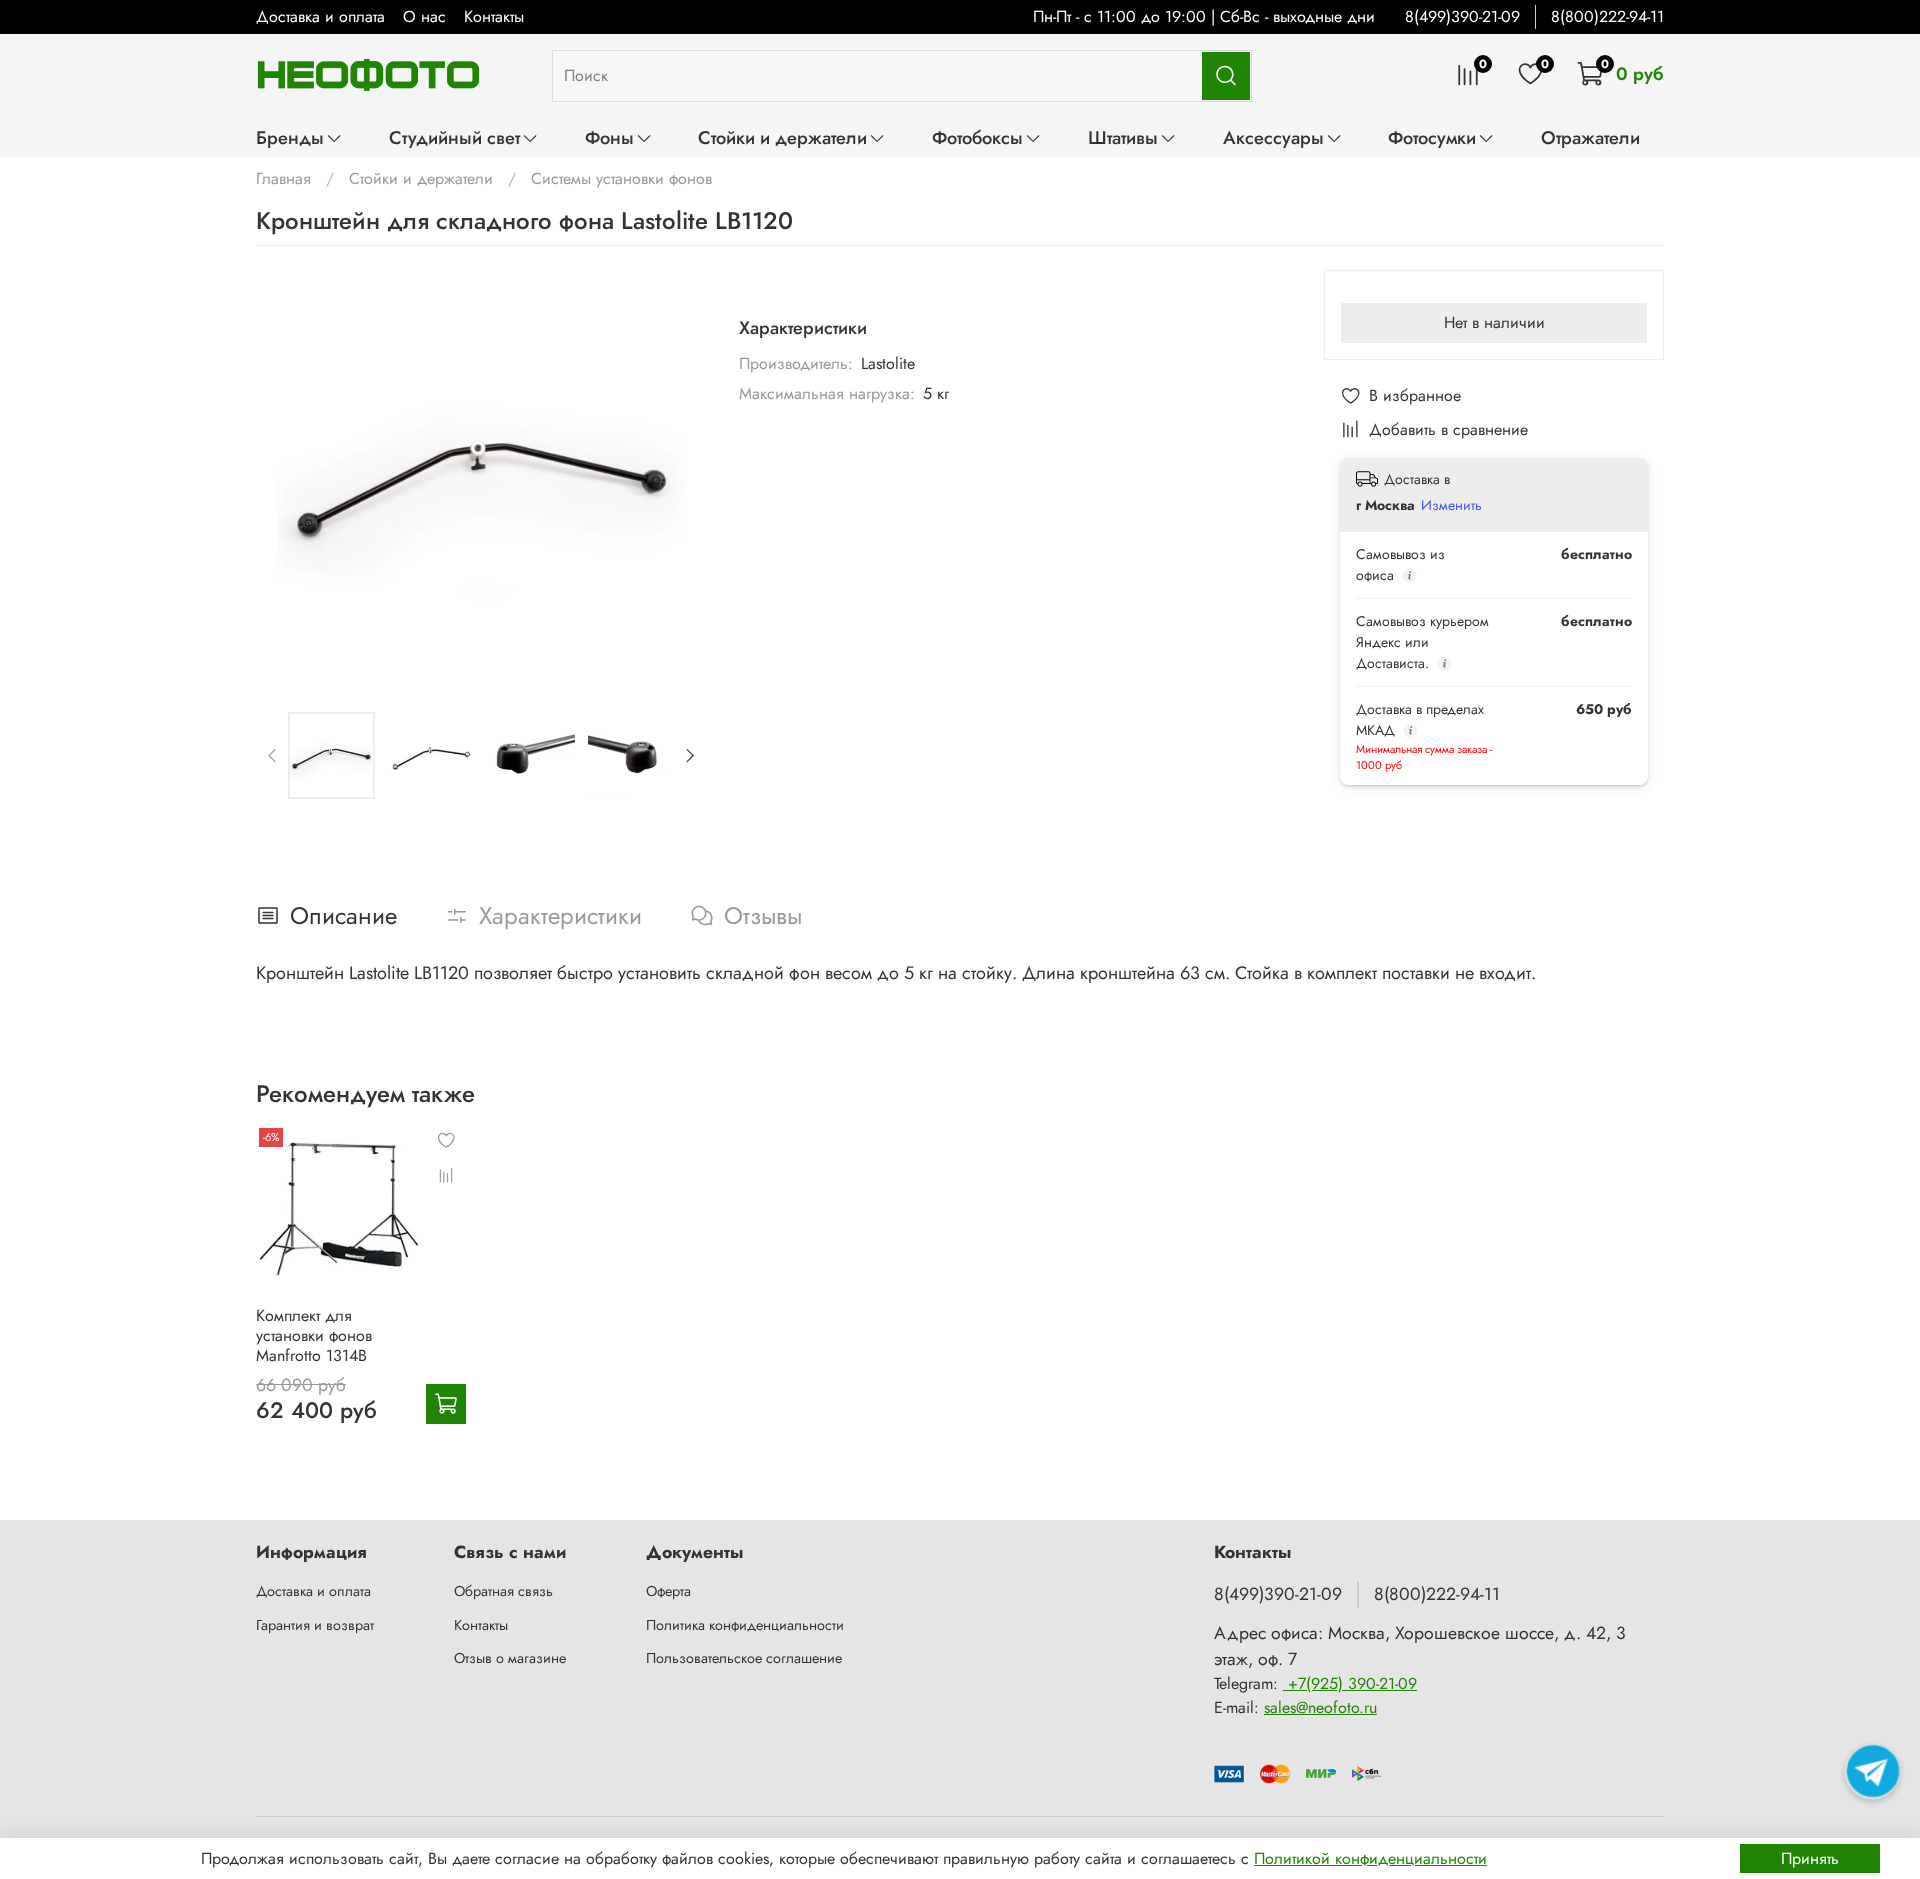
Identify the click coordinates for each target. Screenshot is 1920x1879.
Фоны (609, 137)
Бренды (290, 137)
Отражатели (1590, 137)
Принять (1810, 1858)
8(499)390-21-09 (1462, 16)
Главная (283, 178)
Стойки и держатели (782, 137)
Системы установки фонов (621, 178)
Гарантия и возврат (315, 1625)
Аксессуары (1273, 137)
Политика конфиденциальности (745, 1625)
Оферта (668, 1591)
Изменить (1451, 505)
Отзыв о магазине (510, 1658)
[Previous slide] (288, 475)
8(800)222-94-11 (1607, 16)
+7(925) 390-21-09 (1350, 1683)
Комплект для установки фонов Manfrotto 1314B (314, 1335)
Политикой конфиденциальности (1370, 1858)
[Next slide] (675, 475)
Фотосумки (1432, 137)
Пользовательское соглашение (744, 1658)
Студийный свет (454, 137)
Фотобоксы (977, 137)
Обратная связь (503, 1591)
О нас (424, 16)
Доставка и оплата (320, 16)
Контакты (494, 16)
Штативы (1123, 137)
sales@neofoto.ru (1320, 1707)
